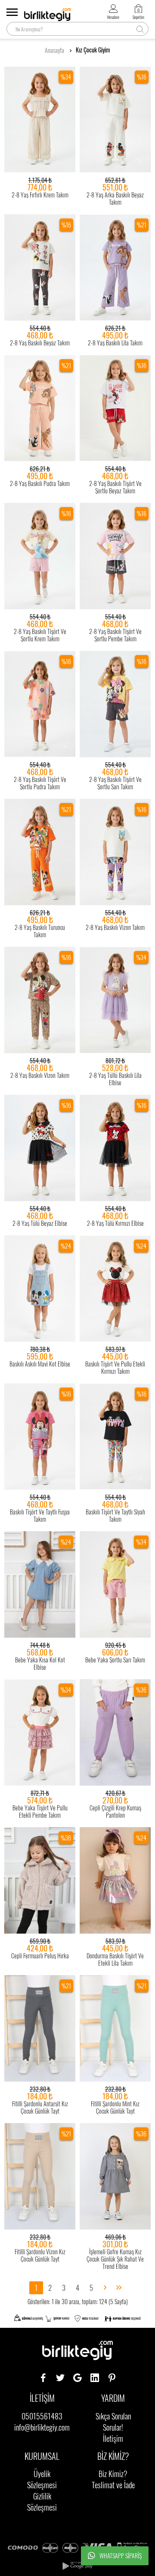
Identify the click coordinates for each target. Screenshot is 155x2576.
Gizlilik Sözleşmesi (42, 2502)
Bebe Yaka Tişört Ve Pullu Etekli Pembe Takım (40, 1811)
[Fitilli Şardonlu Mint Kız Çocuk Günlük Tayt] (115, 2028)
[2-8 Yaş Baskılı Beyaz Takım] (40, 268)
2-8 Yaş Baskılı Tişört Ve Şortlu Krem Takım (40, 635)
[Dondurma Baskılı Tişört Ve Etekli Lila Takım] (115, 1880)
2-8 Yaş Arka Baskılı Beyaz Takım (115, 198)
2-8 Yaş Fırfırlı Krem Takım (40, 195)
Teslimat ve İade (113, 2485)
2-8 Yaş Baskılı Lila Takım (115, 343)
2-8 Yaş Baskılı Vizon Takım (115, 927)
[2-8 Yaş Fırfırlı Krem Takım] (40, 120)
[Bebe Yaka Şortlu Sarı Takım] (115, 1585)
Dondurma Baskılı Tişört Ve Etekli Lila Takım (115, 1959)
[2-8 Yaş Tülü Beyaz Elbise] (40, 1148)
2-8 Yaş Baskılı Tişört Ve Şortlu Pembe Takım (115, 635)
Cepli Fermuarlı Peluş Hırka (40, 1956)
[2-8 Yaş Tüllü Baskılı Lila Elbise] (115, 1000)
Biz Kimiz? (113, 2474)
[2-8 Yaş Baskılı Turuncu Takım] (40, 852)
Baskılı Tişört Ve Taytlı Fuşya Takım (40, 1515)
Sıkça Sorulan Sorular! (113, 2422)
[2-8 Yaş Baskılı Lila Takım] (115, 268)
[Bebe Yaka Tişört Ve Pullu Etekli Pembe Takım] (40, 1733)
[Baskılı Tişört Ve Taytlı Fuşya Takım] (40, 1437)
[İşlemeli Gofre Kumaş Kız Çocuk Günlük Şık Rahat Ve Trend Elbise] (115, 2176)
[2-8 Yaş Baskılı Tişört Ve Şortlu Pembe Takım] (115, 556)
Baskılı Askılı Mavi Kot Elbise (40, 1364)
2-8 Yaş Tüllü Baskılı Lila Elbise (115, 1079)
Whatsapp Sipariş (121, 2556)
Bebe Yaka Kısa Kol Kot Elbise (40, 1663)
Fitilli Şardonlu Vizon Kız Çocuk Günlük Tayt (40, 2255)
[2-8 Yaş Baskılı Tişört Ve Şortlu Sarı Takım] (115, 704)
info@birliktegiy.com (42, 2427)
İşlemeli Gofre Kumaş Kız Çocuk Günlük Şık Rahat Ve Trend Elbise (115, 2259)
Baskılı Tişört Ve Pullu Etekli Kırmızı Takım (115, 1367)
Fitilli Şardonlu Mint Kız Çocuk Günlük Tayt (115, 2107)
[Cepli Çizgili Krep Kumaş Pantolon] (115, 1733)
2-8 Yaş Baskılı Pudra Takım (40, 483)
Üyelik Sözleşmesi (42, 2479)
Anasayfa (54, 50)
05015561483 (42, 2416)
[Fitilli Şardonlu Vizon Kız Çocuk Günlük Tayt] (40, 2176)
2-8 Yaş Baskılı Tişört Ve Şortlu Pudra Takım (40, 783)
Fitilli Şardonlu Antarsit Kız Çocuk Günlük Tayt (40, 2107)
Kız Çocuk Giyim (93, 50)
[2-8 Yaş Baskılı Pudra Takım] (40, 408)
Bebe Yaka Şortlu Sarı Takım (115, 1660)
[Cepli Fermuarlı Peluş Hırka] (40, 1880)
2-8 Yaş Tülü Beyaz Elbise (40, 1223)
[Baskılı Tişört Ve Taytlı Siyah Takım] (115, 1437)
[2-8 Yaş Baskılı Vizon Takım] (115, 852)
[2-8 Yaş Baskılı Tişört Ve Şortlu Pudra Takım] (40, 704)
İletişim (113, 2438)
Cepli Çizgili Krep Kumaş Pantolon (115, 1811)
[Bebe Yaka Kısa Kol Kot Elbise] (40, 1585)
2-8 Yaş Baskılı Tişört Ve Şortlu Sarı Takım (115, 783)
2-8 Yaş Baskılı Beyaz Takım (40, 343)
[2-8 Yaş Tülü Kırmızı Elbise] (115, 1148)
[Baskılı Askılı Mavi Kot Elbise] (40, 1289)
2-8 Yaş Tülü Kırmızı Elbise (115, 1223)
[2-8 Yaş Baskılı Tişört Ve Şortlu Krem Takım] (40, 556)
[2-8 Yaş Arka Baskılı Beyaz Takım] (115, 120)
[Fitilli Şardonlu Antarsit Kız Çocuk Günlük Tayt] (40, 2028)
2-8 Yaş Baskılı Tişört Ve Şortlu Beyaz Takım (115, 487)
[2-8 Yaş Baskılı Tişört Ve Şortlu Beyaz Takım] (115, 408)
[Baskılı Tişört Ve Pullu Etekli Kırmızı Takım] (115, 1289)
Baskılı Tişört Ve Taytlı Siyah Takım (115, 1515)
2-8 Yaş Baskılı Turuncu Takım (40, 931)
